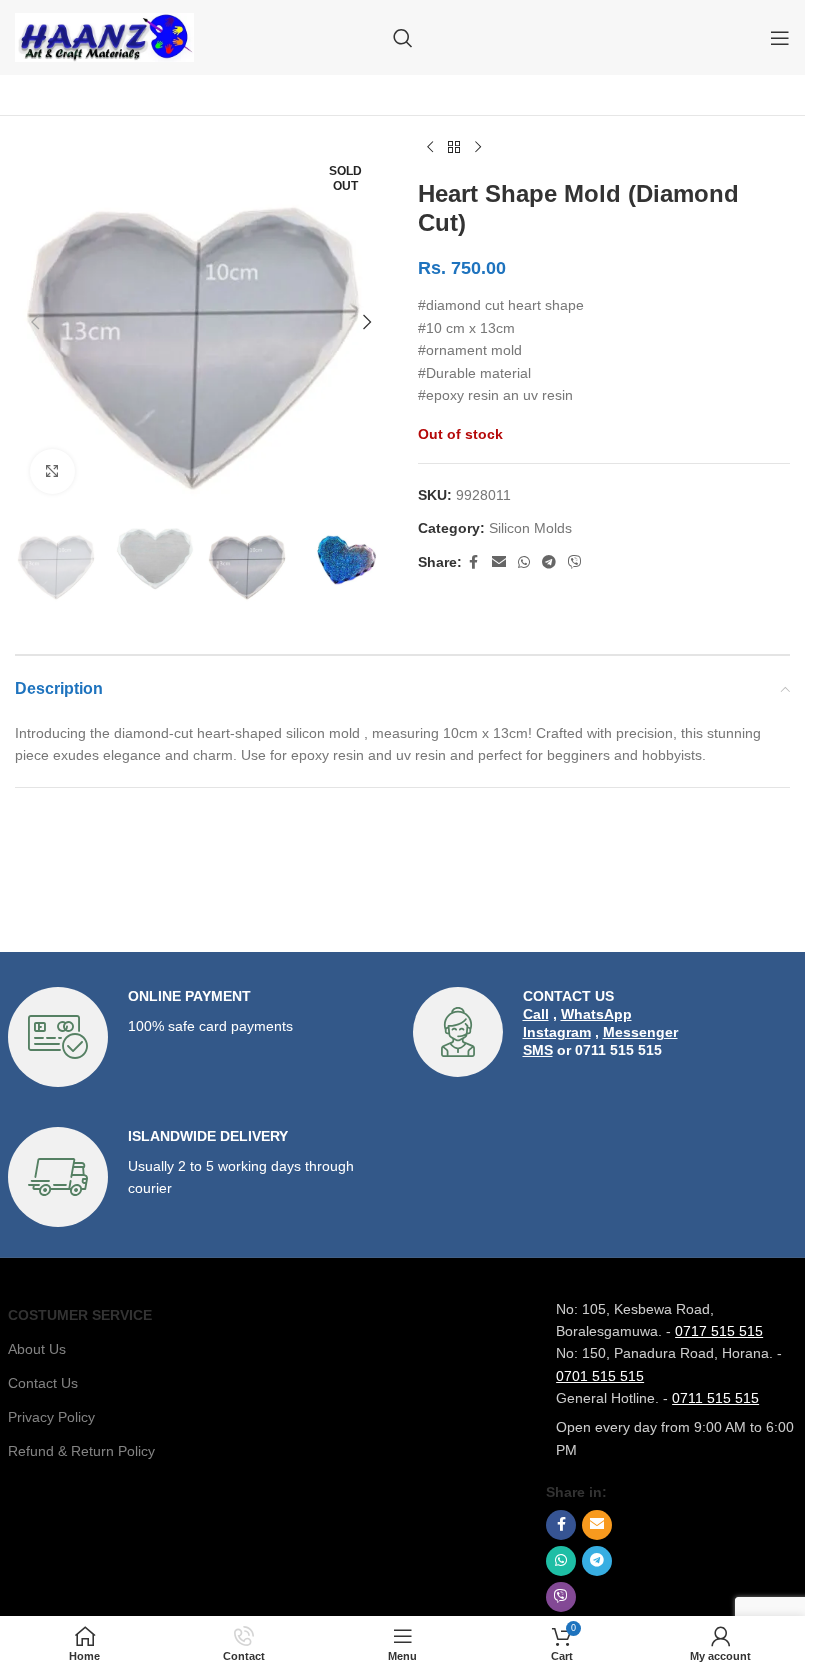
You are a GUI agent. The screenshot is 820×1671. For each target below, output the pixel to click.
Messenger (640, 1032)
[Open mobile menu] (780, 38)
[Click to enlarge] (52, 471)
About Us (37, 1349)
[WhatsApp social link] (524, 562)
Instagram (557, 1032)
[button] (35, 322)
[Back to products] (454, 148)
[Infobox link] (200, 1037)
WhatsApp (596, 1014)
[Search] (403, 38)
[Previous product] (430, 148)
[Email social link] (499, 562)
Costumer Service (80, 1315)
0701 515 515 (600, 1376)
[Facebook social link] (474, 562)
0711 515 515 (715, 1398)
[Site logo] (104, 36)
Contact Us (43, 1383)
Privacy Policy (51, 1417)
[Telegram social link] (549, 562)
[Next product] (478, 148)
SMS (538, 1050)
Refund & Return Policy (81, 1451)
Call (536, 1014)
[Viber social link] (575, 562)
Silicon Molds (530, 528)
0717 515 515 (719, 1331)
